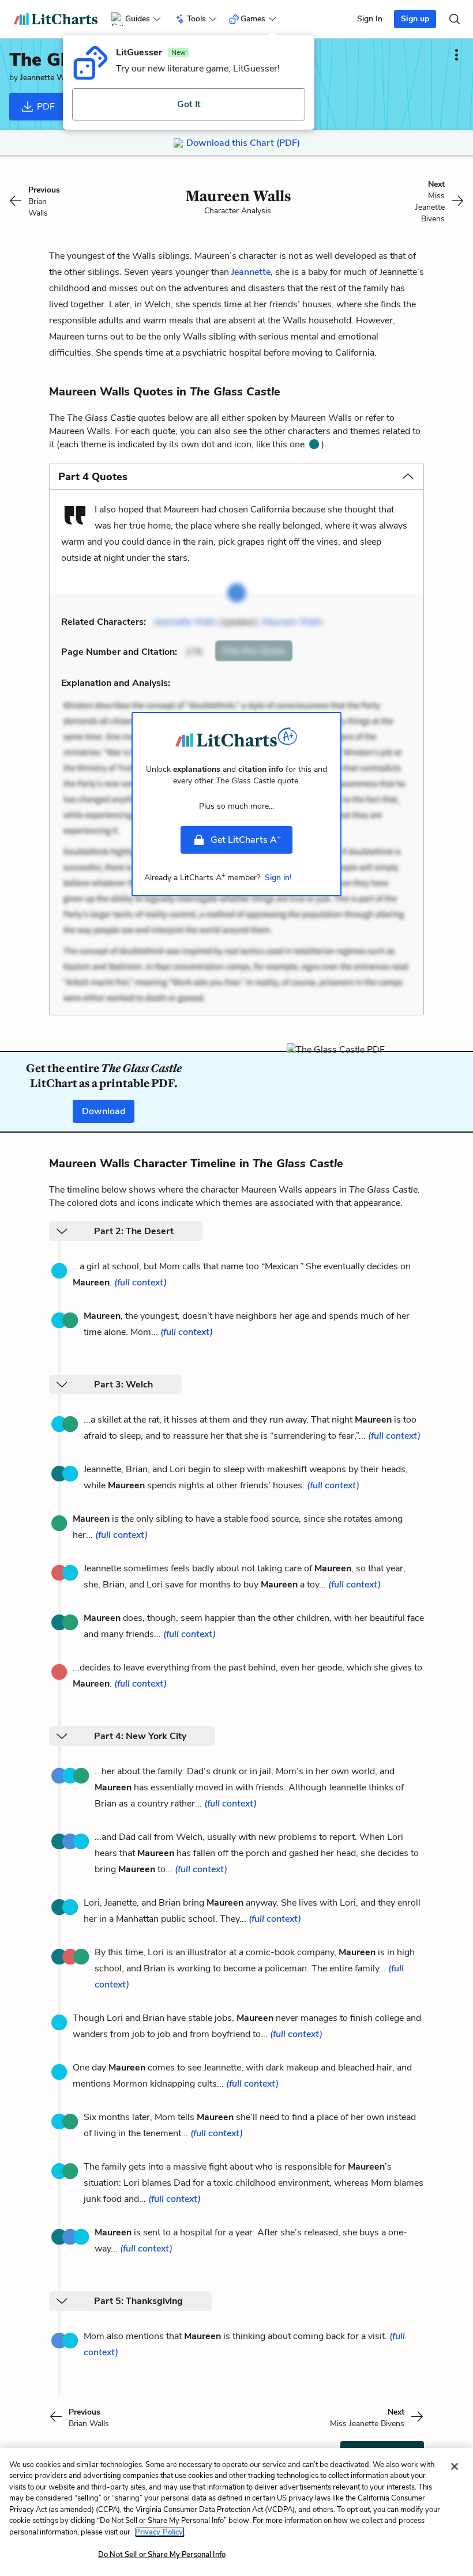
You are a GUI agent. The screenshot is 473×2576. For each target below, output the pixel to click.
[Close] (455, 2466)
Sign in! (278, 878)
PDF (45, 107)
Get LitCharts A (246, 839)
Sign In (370, 19)
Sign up (415, 19)
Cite (254, 651)
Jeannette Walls (48, 78)
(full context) (140, 1283)
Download (104, 1111)
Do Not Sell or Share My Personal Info (162, 2555)
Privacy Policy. (160, 2532)
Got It (189, 104)
